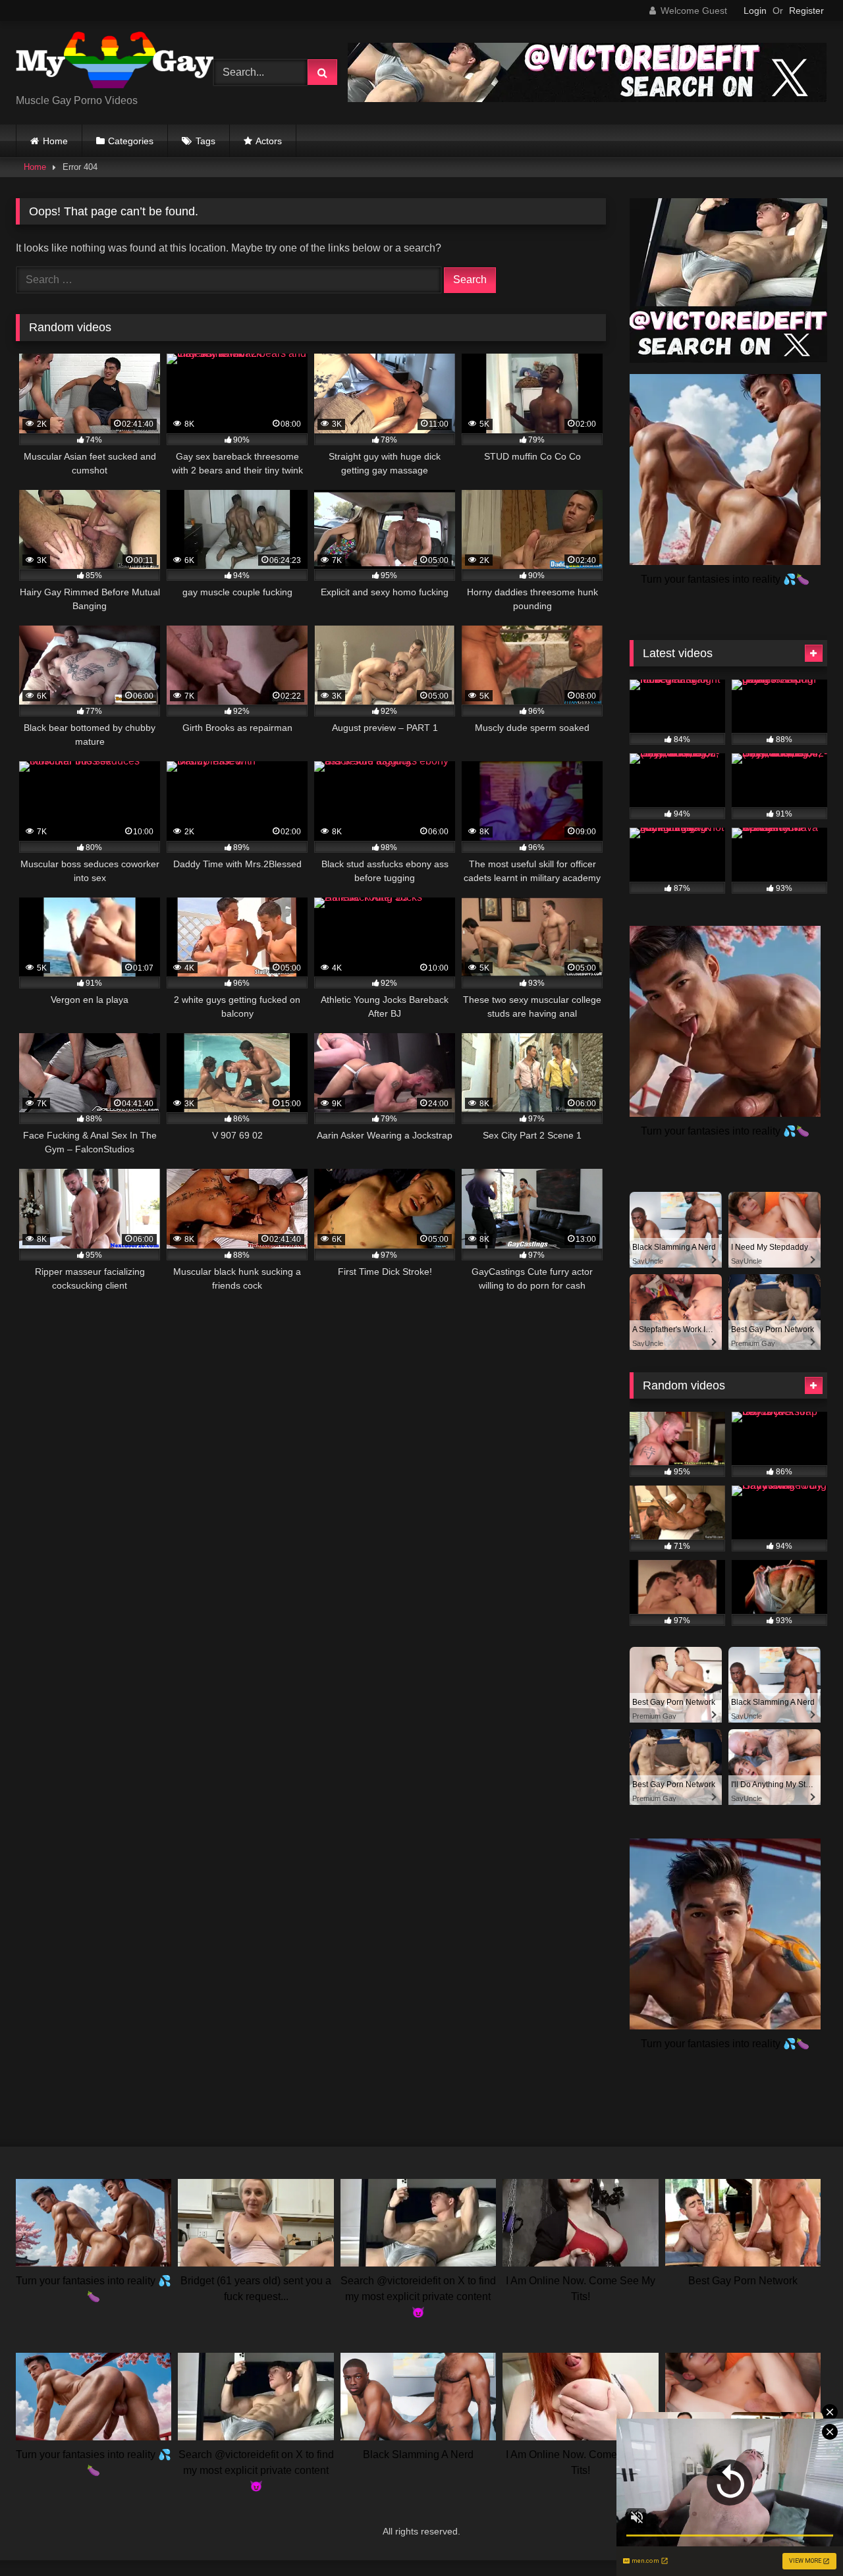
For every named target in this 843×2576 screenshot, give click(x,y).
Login (755, 11)
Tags (205, 141)
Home (55, 141)
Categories (131, 141)
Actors (269, 141)
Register (806, 11)
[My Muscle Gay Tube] (115, 62)
